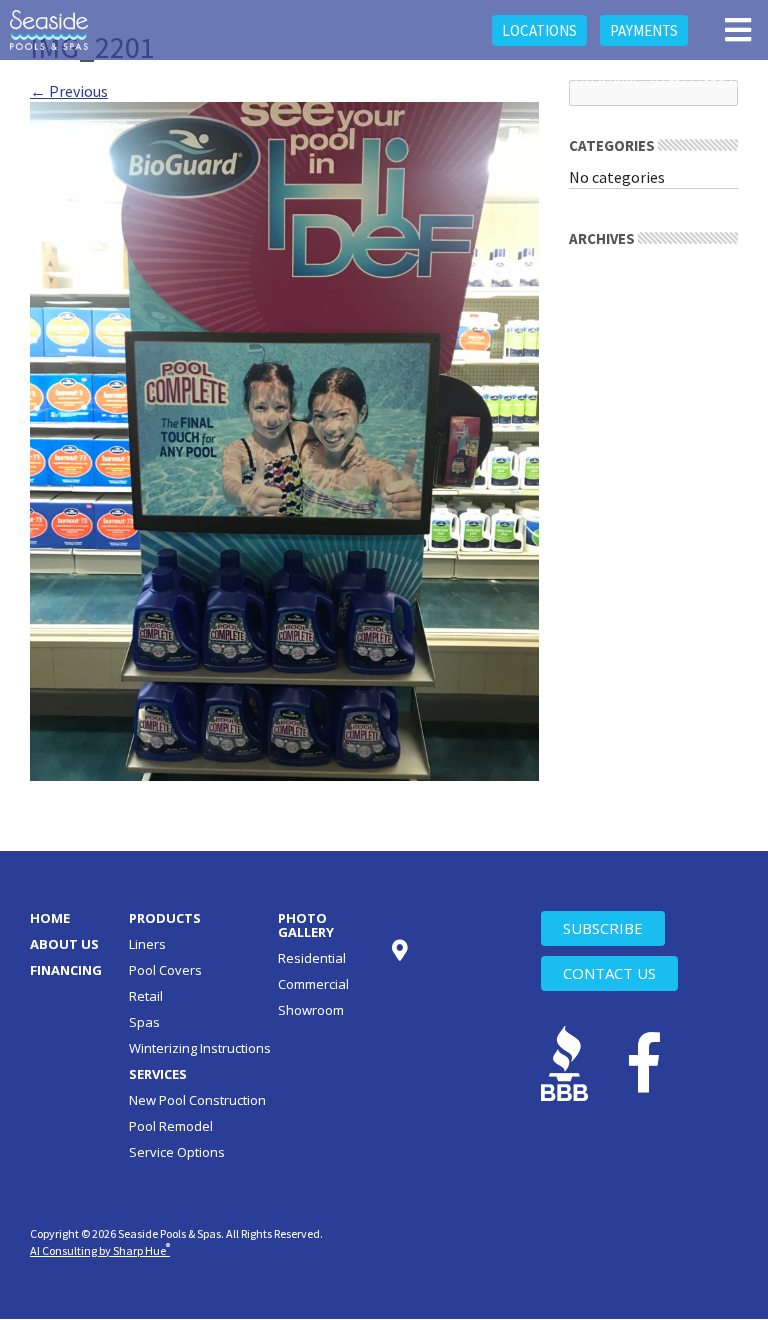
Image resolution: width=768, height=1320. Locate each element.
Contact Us (609, 973)
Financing (66, 970)
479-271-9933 (696, 79)
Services (158, 1074)
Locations (539, 30)
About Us (64, 944)
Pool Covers (165, 970)
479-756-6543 (494, 79)
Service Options (177, 1152)
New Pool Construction (197, 1100)
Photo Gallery (306, 925)
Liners (147, 944)
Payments (644, 30)
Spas (144, 1022)
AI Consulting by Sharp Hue (100, 1250)
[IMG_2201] (284, 439)
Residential (312, 958)
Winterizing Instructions (200, 1048)
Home (50, 918)
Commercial (313, 984)
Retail (146, 996)
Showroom (311, 1010)
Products (165, 918)
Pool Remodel (171, 1126)
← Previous (69, 91)
